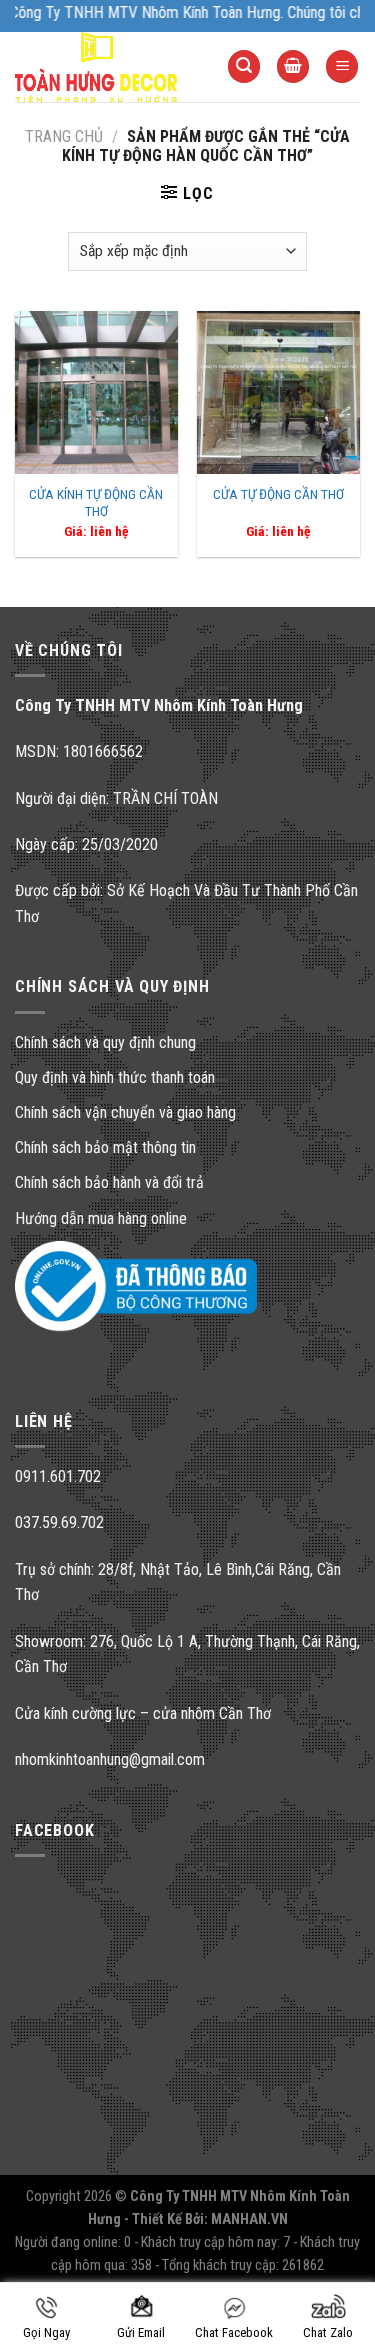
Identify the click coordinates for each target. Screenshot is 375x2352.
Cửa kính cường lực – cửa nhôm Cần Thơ (143, 1713)
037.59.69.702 (59, 1522)
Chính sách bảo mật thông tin (105, 1147)
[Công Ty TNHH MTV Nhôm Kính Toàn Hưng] (106, 67)
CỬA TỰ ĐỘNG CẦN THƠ (278, 494)
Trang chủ (64, 136)
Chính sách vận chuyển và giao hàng (125, 1112)
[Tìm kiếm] (244, 66)
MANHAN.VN (249, 2219)
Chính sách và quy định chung (105, 1042)
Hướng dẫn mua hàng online (101, 1218)
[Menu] (342, 66)
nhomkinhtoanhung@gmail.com (110, 1759)
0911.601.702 (58, 1476)
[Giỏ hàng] (293, 66)
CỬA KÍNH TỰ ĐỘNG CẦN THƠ (96, 503)
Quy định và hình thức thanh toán (115, 1077)
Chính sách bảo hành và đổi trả (109, 1182)
